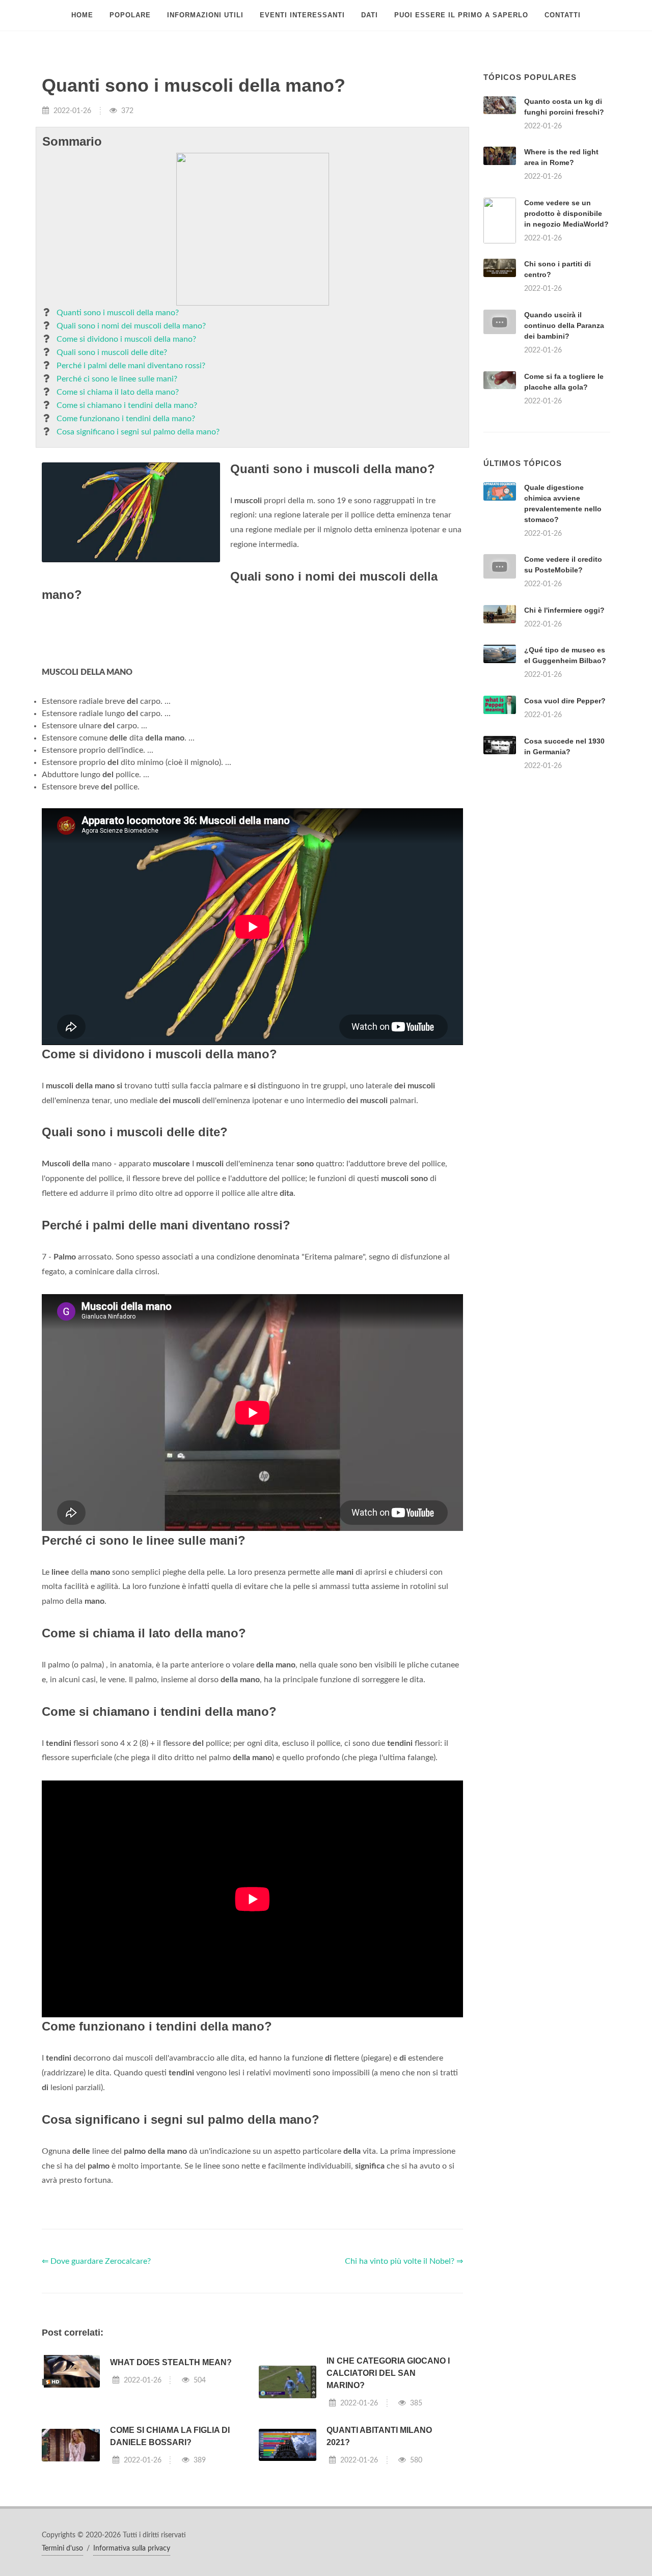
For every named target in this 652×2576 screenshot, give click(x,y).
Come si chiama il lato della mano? (118, 392)
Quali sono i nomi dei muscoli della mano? (131, 326)
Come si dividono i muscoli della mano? (126, 339)
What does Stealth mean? (171, 2362)
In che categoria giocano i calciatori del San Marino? (388, 2373)
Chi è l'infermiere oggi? (564, 610)
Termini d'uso (62, 2548)
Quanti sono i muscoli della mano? (118, 313)
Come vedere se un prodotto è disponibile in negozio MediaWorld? (566, 213)
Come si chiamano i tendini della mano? (127, 405)
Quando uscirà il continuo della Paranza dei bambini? (564, 325)
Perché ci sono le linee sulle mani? (117, 379)
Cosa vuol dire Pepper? (565, 701)
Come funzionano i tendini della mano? (126, 419)
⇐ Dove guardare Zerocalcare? (96, 2261)
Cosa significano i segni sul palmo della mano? (138, 432)
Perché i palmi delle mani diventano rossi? (131, 366)
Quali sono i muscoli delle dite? (112, 352)
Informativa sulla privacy (132, 2548)
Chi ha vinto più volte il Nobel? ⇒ (404, 2261)
